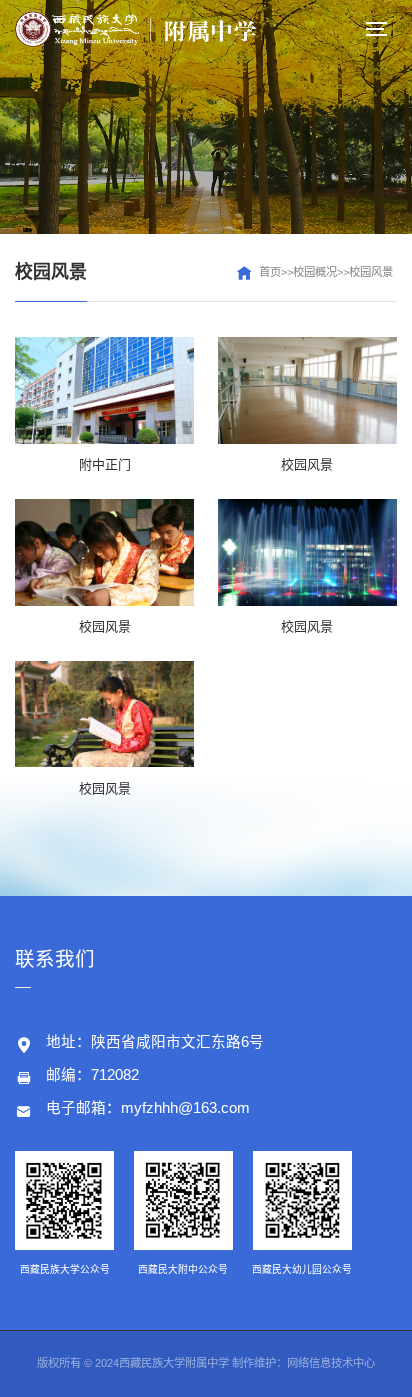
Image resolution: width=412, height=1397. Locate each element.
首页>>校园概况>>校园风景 (326, 272)
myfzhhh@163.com (185, 1108)
